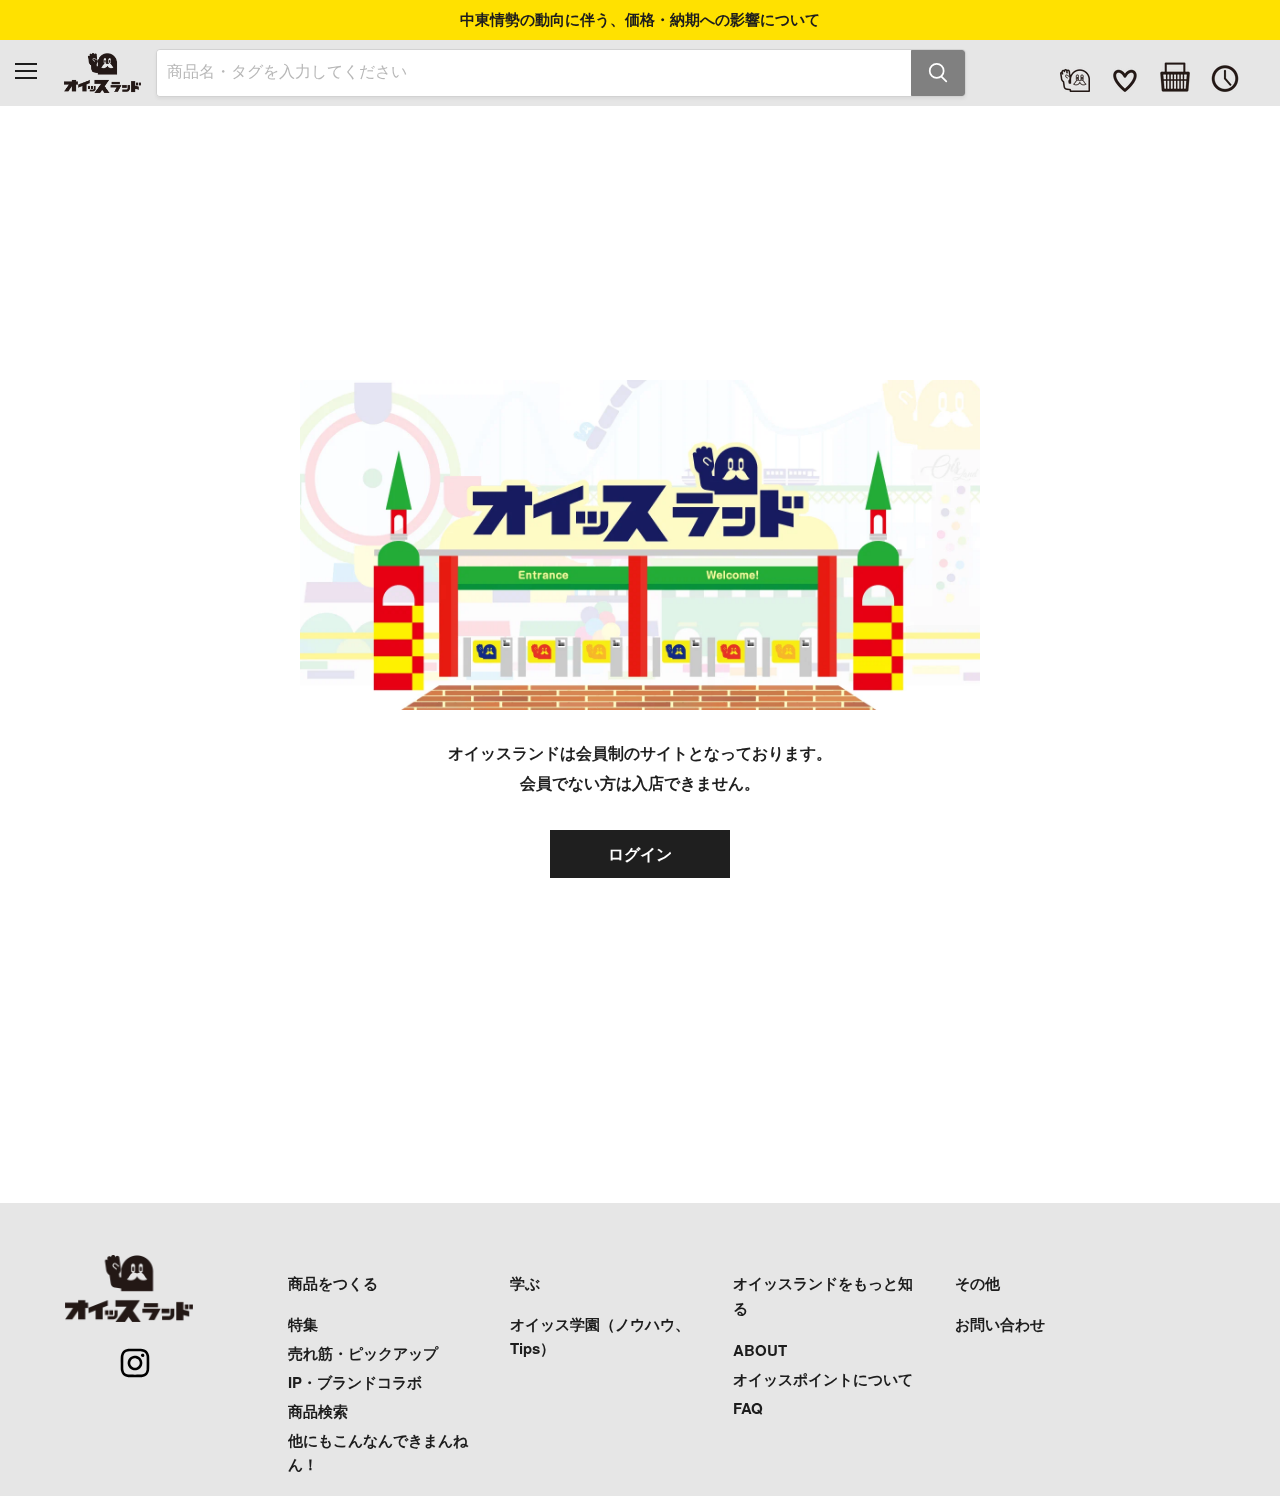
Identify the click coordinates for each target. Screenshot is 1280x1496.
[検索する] (938, 73)
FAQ (748, 1408)
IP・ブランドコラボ (355, 1382)
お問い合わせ (1000, 1324)
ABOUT (760, 1350)
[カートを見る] (1175, 77)
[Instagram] (124, 1352)
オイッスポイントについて (823, 1379)
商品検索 (318, 1411)
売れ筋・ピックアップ (363, 1353)
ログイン (640, 853)
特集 (303, 1324)
